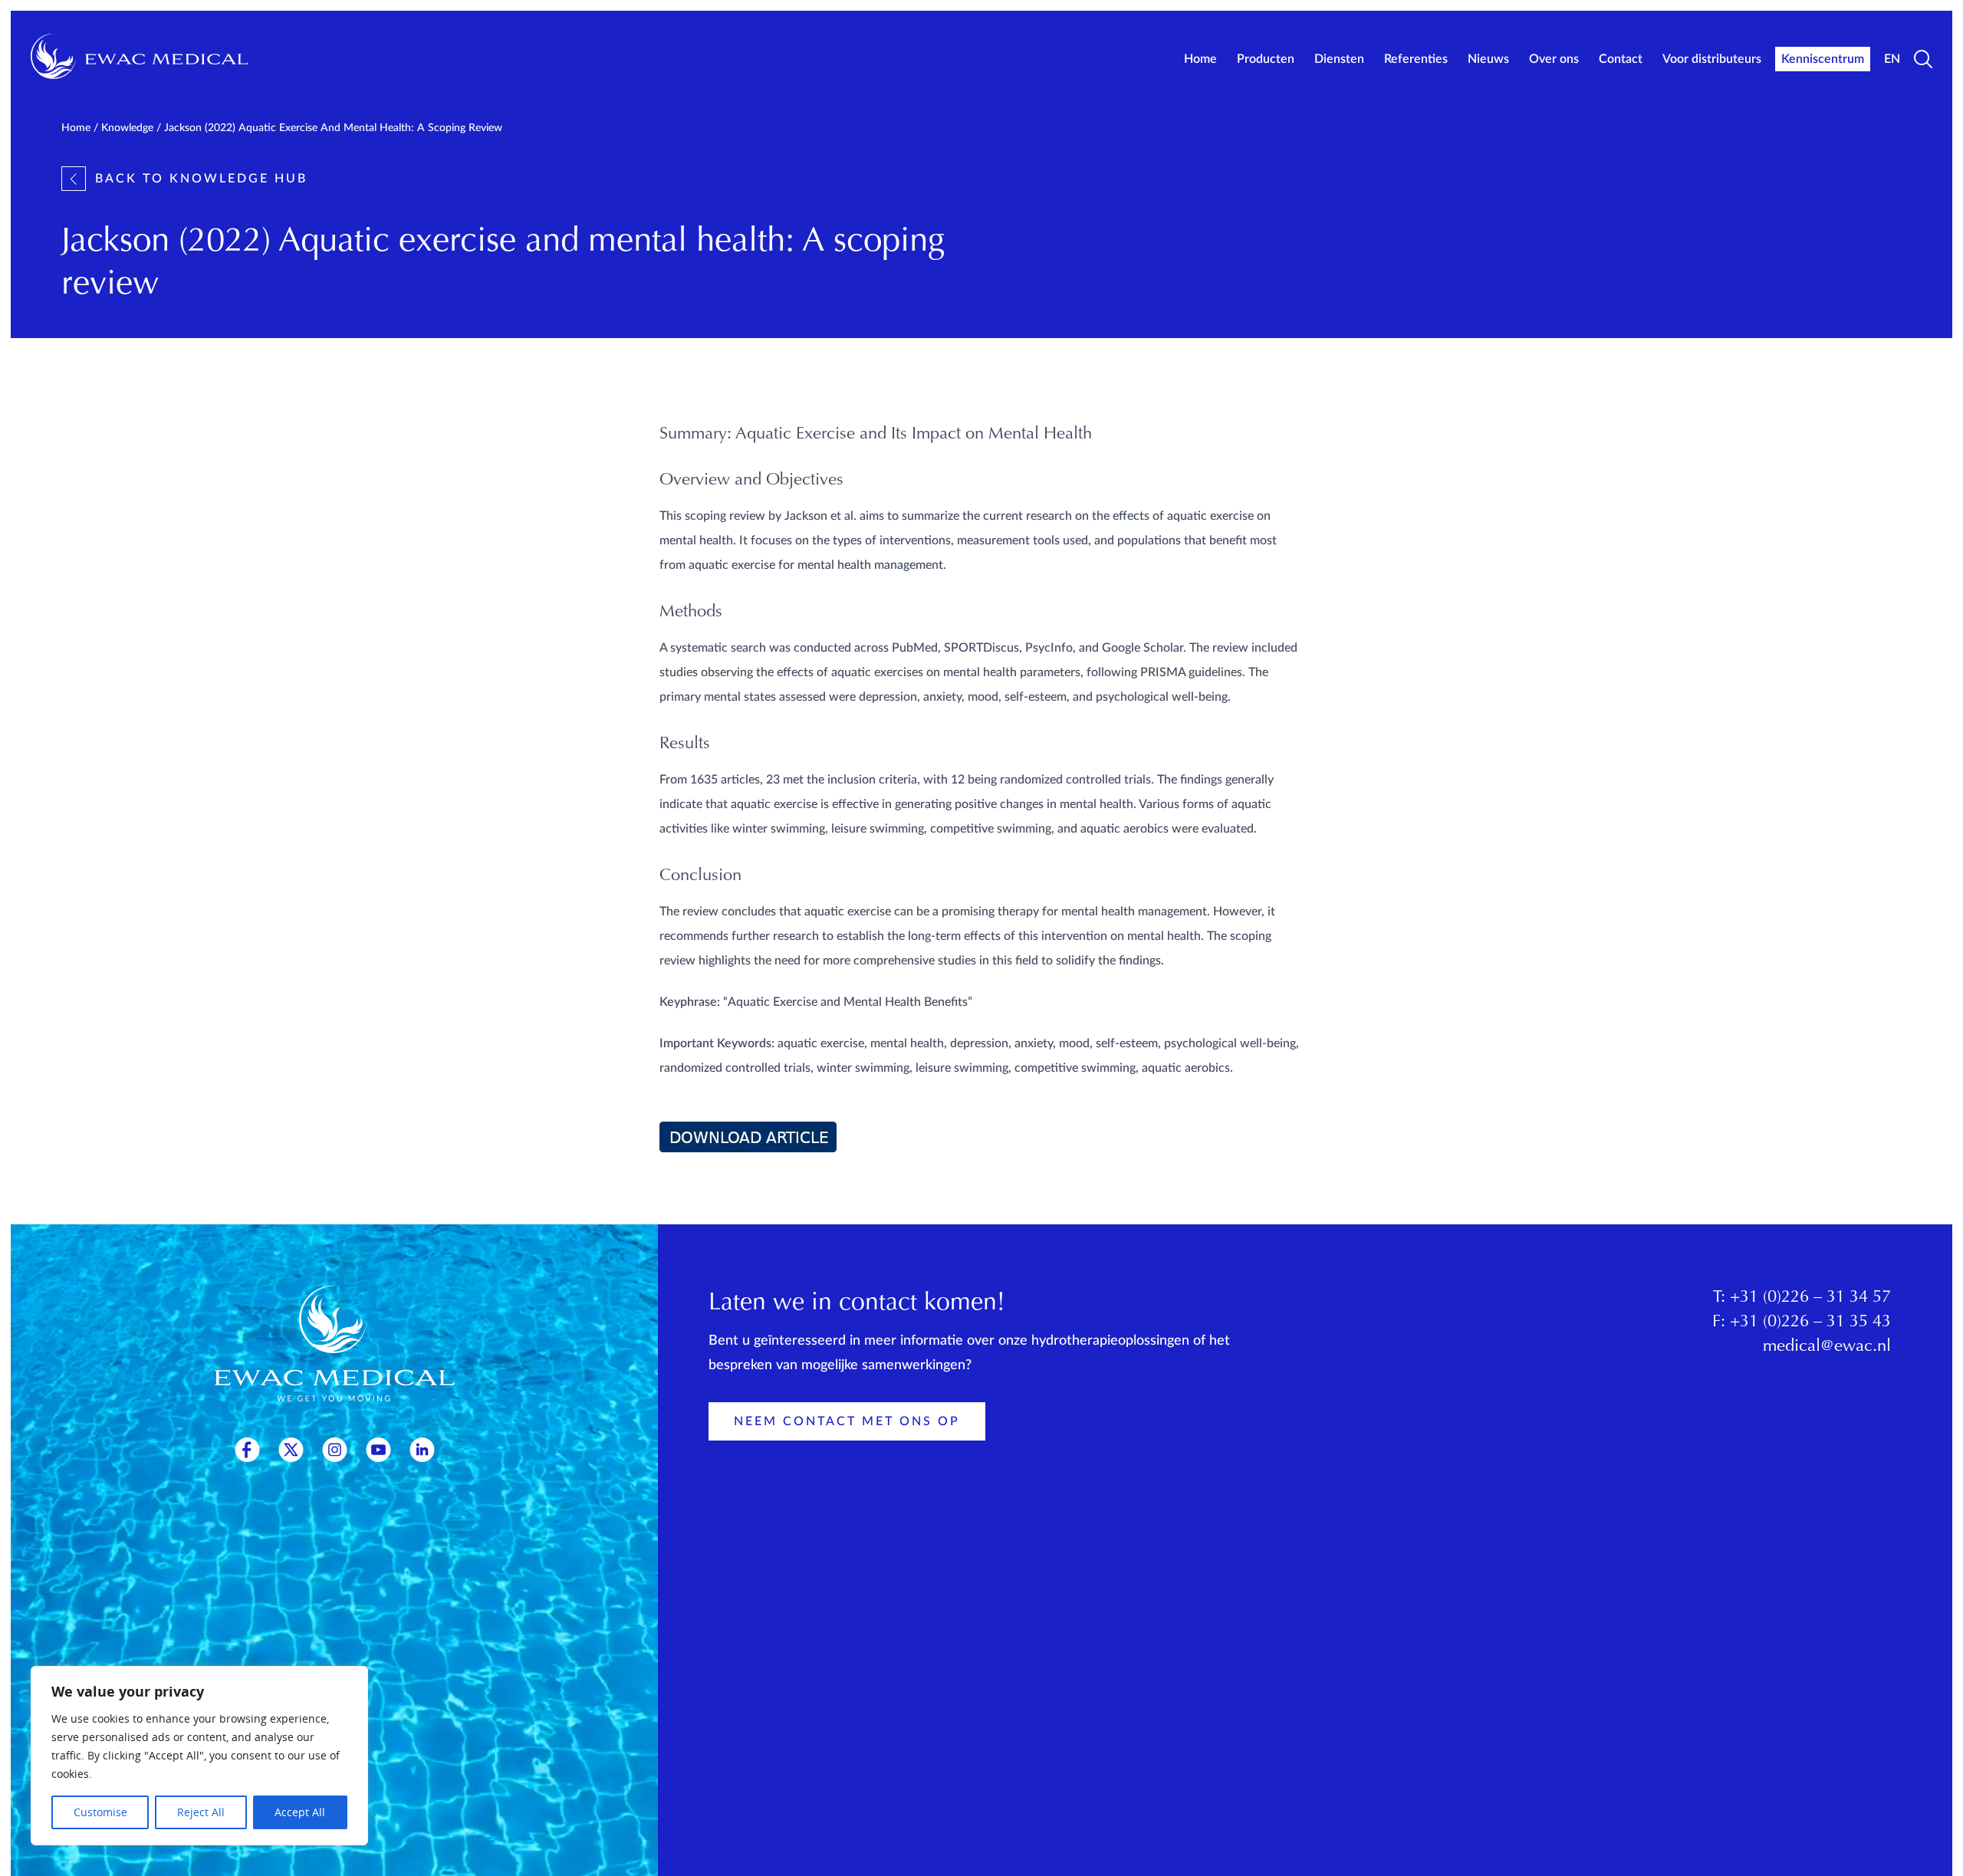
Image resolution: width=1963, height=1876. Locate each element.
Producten (1266, 59)
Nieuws (1488, 59)
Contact (1621, 59)
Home (1200, 59)
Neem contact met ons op (847, 1421)
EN (1892, 59)
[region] (199, 1756)
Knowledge (127, 128)
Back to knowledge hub (201, 179)
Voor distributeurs (1712, 59)
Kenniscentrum (1823, 59)
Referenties (1416, 59)
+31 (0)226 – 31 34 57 (1810, 1298)
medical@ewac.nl (1827, 1347)
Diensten (1339, 59)
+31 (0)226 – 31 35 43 (1810, 1322)
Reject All (201, 1812)
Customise (100, 1812)
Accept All (300, 1812)
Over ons (1554, 59)
